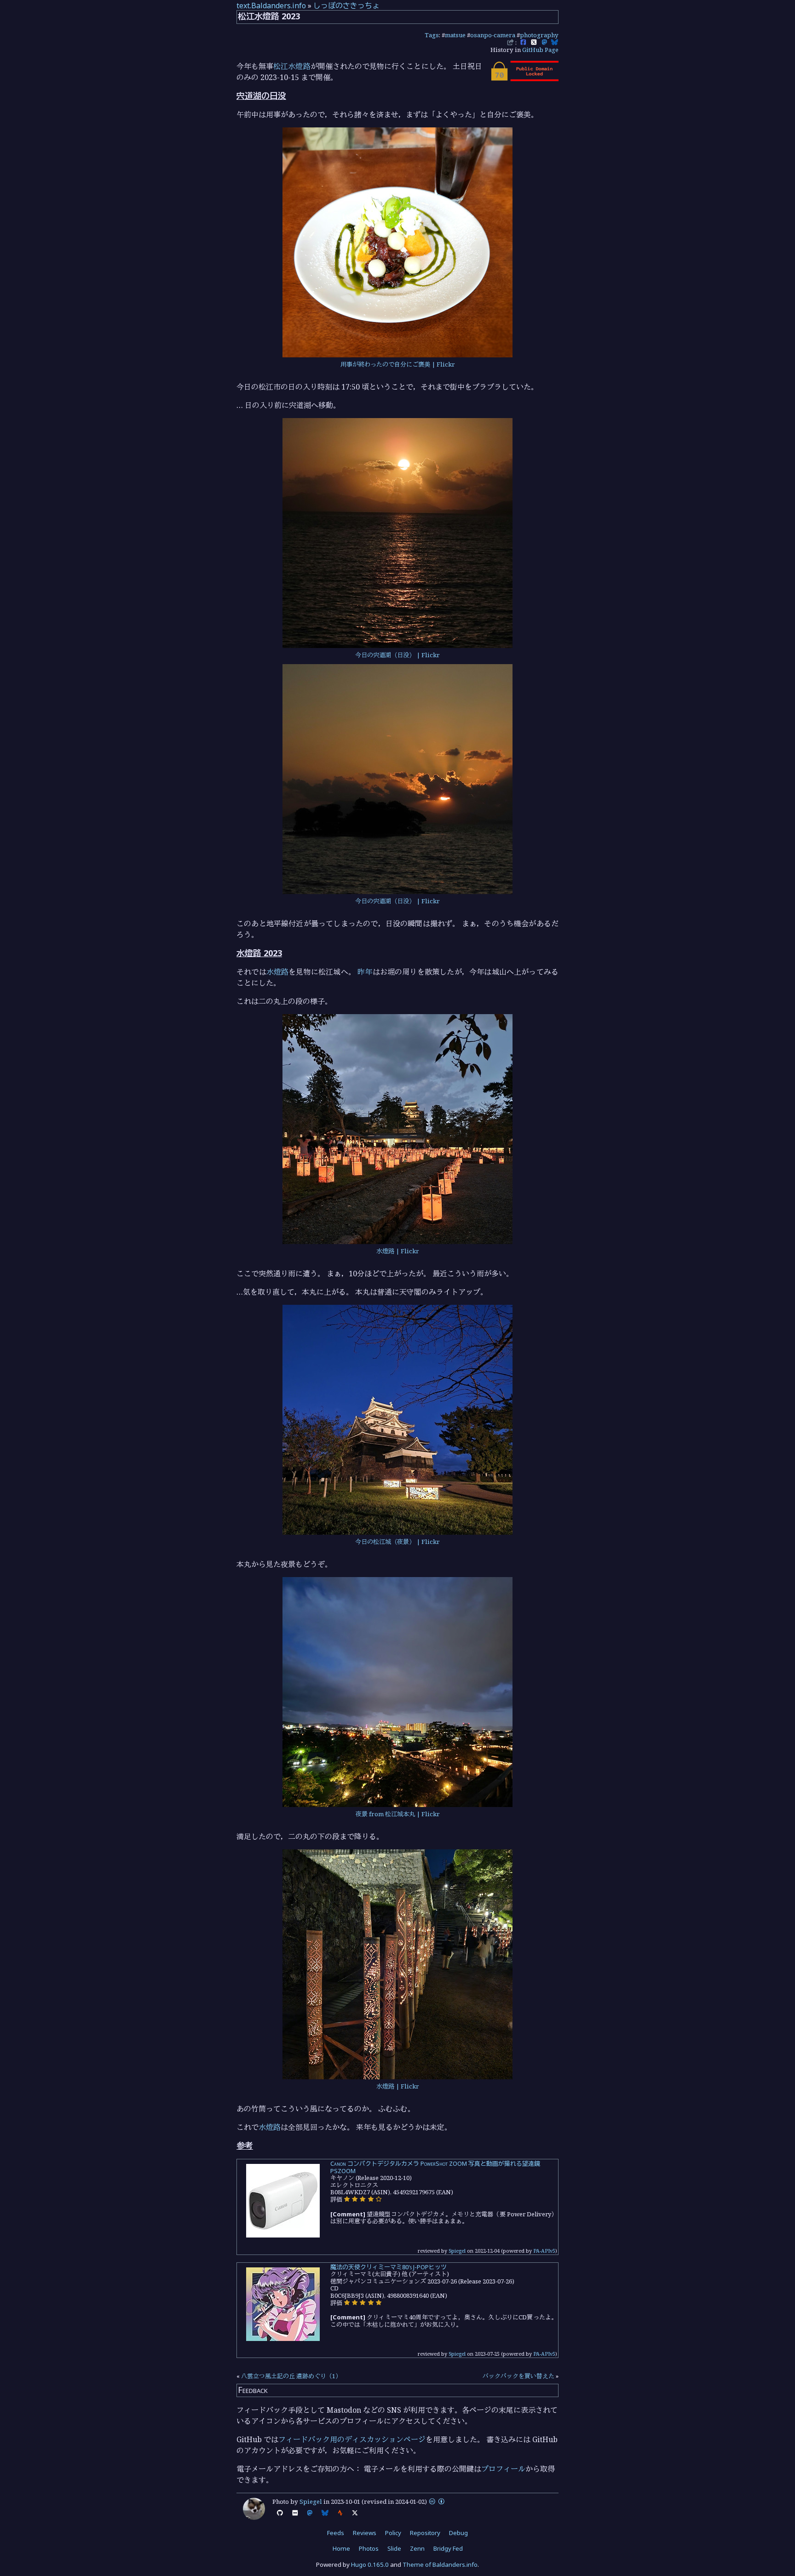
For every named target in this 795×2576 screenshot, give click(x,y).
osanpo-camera (493, 35)
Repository (425, 2533)
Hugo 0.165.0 (370, 2565)
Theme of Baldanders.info (440, 2565)
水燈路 (278, 972)
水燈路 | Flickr (398, 1251)
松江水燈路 (292, 66)
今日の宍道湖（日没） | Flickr (397, 655)
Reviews (365, 2533)
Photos (369, 2548)
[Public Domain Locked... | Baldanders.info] (524, 79)
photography (539, 35)
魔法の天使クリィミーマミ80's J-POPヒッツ (389, 2267)
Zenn (417, 2548)
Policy (393, 2533)
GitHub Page (540, 50)
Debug (458, 2533)
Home (341, 2548)
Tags (432, 35)
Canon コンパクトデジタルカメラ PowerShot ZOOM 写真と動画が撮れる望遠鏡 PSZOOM (435, 2167)
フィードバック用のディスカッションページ (352, 2439)
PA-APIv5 (544, 2251)
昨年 (365, 972)
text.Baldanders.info (271, 6)
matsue (455, 35)
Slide (394, 2548)
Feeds (336, 2533)
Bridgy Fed (448, 2548)
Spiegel (457, 2251)
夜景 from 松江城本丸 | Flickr (398, 1814)
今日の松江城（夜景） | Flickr (397, 1542)
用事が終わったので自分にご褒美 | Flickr (398, 364)
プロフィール (503, 2469)
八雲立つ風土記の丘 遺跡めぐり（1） (291, 2376)
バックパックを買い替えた (518, 2376)
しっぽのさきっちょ (346, 6)
